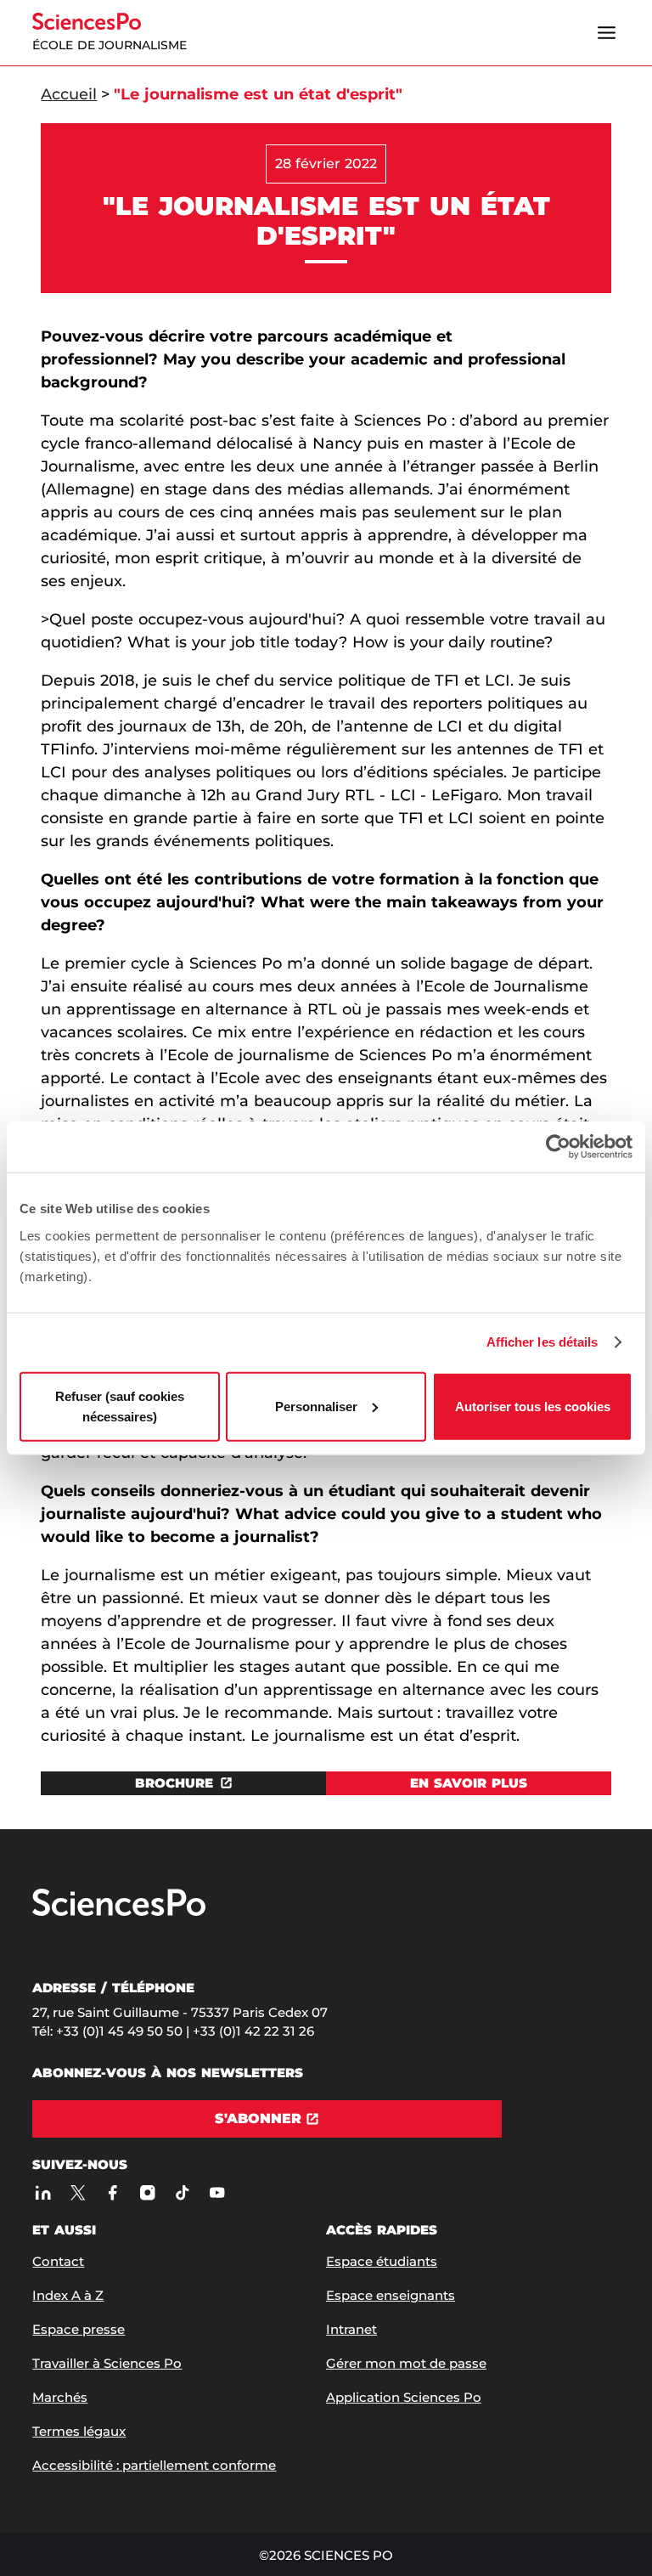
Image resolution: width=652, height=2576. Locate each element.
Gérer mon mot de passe (406, 2363)
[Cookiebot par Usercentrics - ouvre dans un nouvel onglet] (558, 1147)
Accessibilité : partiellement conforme (154, 2465)
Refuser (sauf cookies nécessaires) (120, 1406)
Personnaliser (316, 1406)
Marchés (60, 2397)
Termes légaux (79, 2431)
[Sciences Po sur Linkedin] (43, 2192)
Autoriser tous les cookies (533, 1406)
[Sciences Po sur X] (78, 2192)
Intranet (351, 2329)
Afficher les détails (542, 1342)
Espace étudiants (382, 2261)
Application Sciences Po (404, 2397)
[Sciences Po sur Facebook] (112, 2192)
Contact (58, 2261)
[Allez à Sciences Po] (119, 1912)
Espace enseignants (391, 2295)
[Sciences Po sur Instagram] (147, 2192)
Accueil (69, 94)
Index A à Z (68, 2295)
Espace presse (79, 2329)
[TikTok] (182, 2192)
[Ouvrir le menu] (607, 33)
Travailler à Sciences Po (107, 2363)
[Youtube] (217, 2192)
